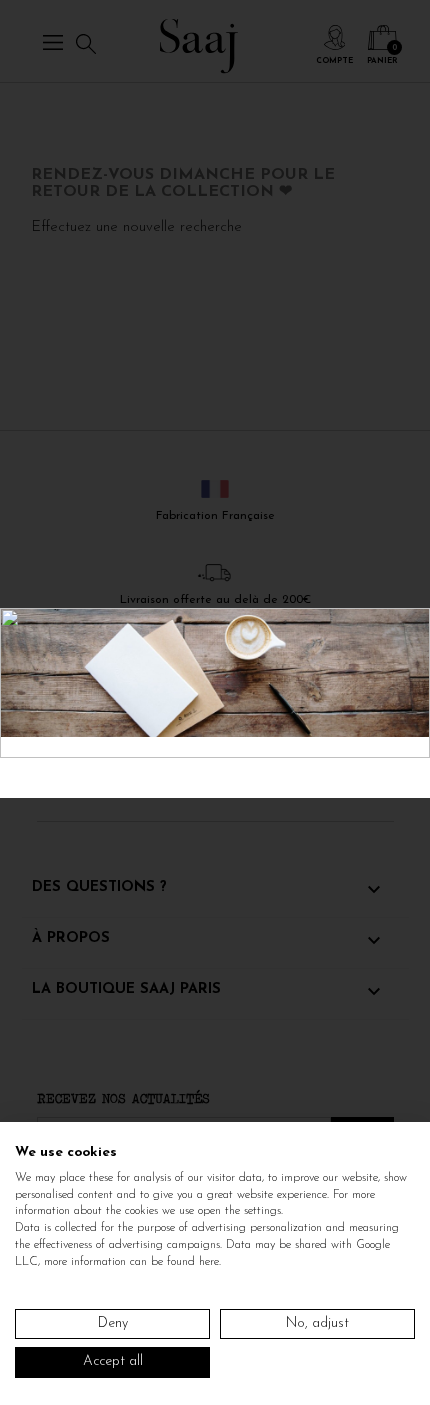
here (209, 1262)
